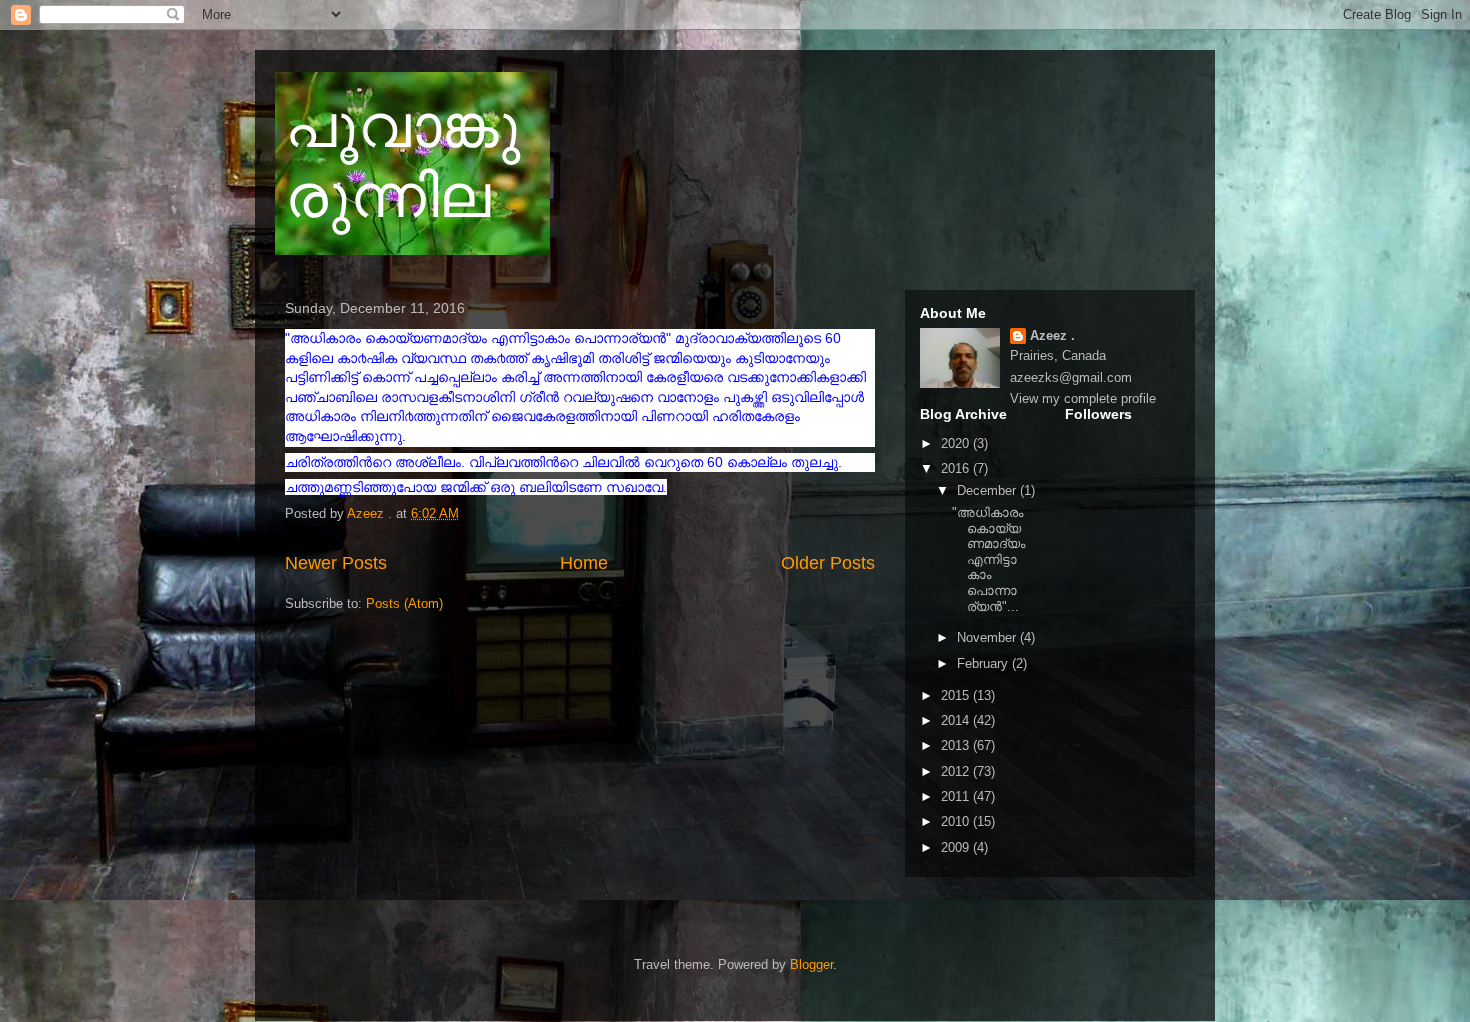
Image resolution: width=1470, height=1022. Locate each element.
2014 (957, 720)
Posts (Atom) (404, 603)
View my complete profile (1083, 398)
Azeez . (1052, 335)
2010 (957, 821)
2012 (957, 771)
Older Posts (828, 563)
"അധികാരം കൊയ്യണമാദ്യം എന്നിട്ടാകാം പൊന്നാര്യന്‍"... (988, 559)
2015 (957, 695)
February (984, 663)
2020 (957, 443)
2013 (957, 745)
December (988, 490)
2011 (957, 796)
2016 (957, 468)
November (988, 637)
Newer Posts (336, 563)
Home (584, 563)
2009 (957, 847)
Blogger (811, 964)
